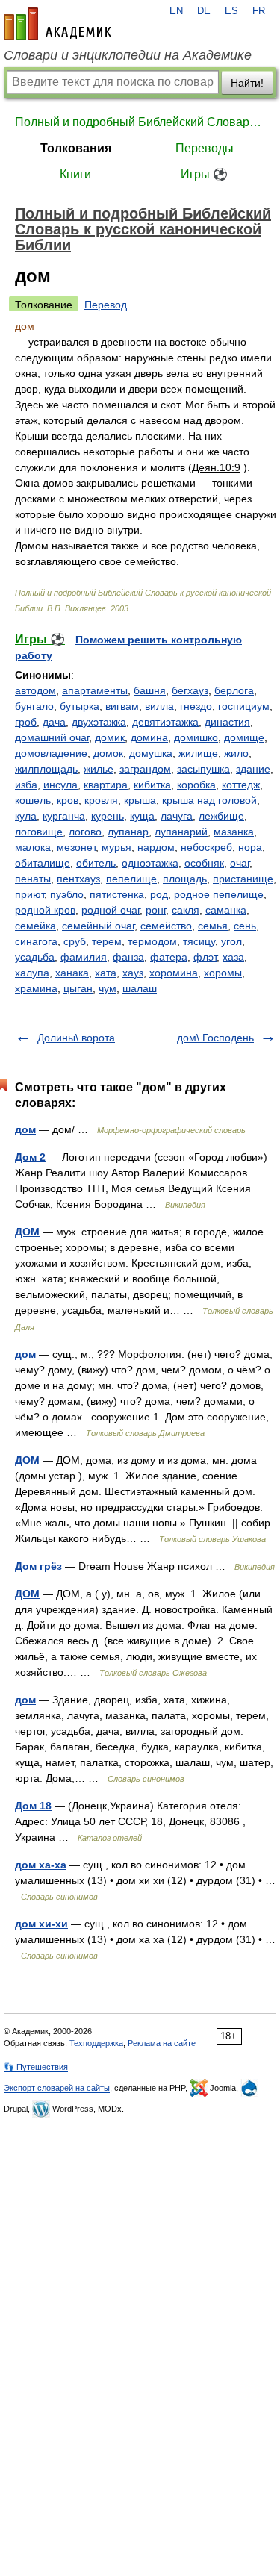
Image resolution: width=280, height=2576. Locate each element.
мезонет (76, 847)
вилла (159, 706)
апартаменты (95, 690)
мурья (116, 847)
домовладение (51, 753)
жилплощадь (46, 769)
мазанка (234, 832)
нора (250, 847)
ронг (156, 910)
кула (26, 816)
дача (54, 722)
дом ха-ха (41, 1865)
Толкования (76, 148)
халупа (32, 973)
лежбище (221, 816)
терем (107, 941)
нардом (156, 847)
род (159, 894)
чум (108, 988)
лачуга (177, 816)
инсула (60, 785)
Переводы (205, 148)
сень (245, 926)
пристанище (243, 879)
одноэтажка (150, 863)
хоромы (223, 973)
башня (150, 690)
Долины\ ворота (76, 1038)
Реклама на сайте (162, 2043)
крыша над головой (209, 800)
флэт (205, 957)
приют (29, 894)
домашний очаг (52, 737)
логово (85, 832)
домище (244, 737)
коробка (196, 785)
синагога (36, 941)
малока (33, 847)
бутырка (80, 706)
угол (231, 941)
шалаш (140, 988)
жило (236, 753)
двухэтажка (99, 722)
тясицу (199, 941)
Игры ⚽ (204, 174)
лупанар (128, 832)
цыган (78, 988)
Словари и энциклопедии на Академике (128, 55)
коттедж (241, 785)
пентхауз (78, 879)
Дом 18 (33, 1806)
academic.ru (57, 24)
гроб (26, 722)
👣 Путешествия (36, 2067)
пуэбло (67, 894)
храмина (36, 988)
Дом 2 (30, 1157)
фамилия (84, 957)
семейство (166, 926)
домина (149, 737)
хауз (133, 973)
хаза (233, 957)
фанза (128, 957)
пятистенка (117, 894)
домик (110, 737)
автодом (35, 690)
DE (204, 11)
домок (108, 753)
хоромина (174, 973)
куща (142, 816)
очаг (240, 863)
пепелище (131, 879)
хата (106, 973)
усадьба (35, 957)
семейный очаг (98, 926)
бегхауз (190, 690)
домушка (151, 753)
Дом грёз (38, 1566)
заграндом (145, 769)
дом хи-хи (41, 1924)
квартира (106, 785)
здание (253, 769)
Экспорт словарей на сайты (57, 2088)
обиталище (43, 863)
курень (108, 816)
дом (25, 1129)
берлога (234, 690)
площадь (185, 879)
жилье (99, 769)
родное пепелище (219, 894)
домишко (196, 737)
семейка (35, 926)
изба (26, 785)
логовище (39, 832)
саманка (226, 910)
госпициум (244, 706)
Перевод (106, 305)
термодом (152, 941)
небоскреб (206, 847)
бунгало (34, 706)
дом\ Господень (215, 1038)
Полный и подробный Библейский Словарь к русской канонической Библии (140, 122)
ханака (72, 973)
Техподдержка (96, 2043)
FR (259, 11)
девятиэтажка (165, 722)
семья (213, 926)
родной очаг (111, 910)
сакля (186, 910)
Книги (75, 174)
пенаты (33, 879)
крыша (140, 800)
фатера (169, 957)
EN (176, 11)
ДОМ (27, 1232)
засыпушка (203, 769)
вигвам (122, 706)
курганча (64, 816)
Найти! (247, 83)
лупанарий (181, 832)
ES (231, 11)
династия (227, 722)
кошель (33, 800)
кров (68, 800)
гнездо (196, 706)
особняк (204, 863)
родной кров (45, 910)
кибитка (152, 785)
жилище (198, 753)
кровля (101, 800)
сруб (75, 941)
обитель (96, 863)
